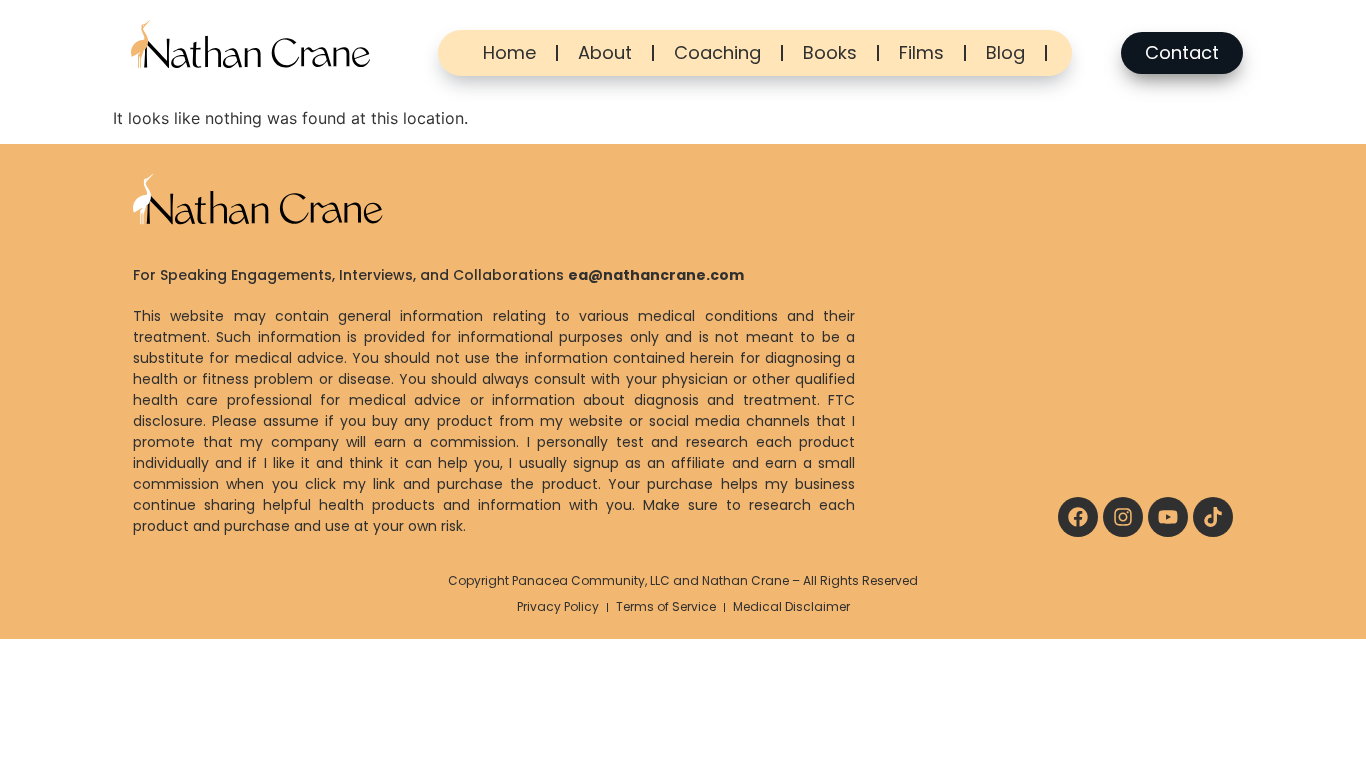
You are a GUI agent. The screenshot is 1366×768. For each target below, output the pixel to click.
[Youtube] (1168, 517)
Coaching (717, 52)
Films (921, 52)
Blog (1005, 52)
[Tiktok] (1213, 517)
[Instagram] (1123, 517)
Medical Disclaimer (791, 606)
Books (830, 52)
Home (509, 52)
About (605, 52)
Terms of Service (666, 606)
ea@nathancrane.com (656, 275)
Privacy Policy (558, 606)
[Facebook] (1078, 517)
